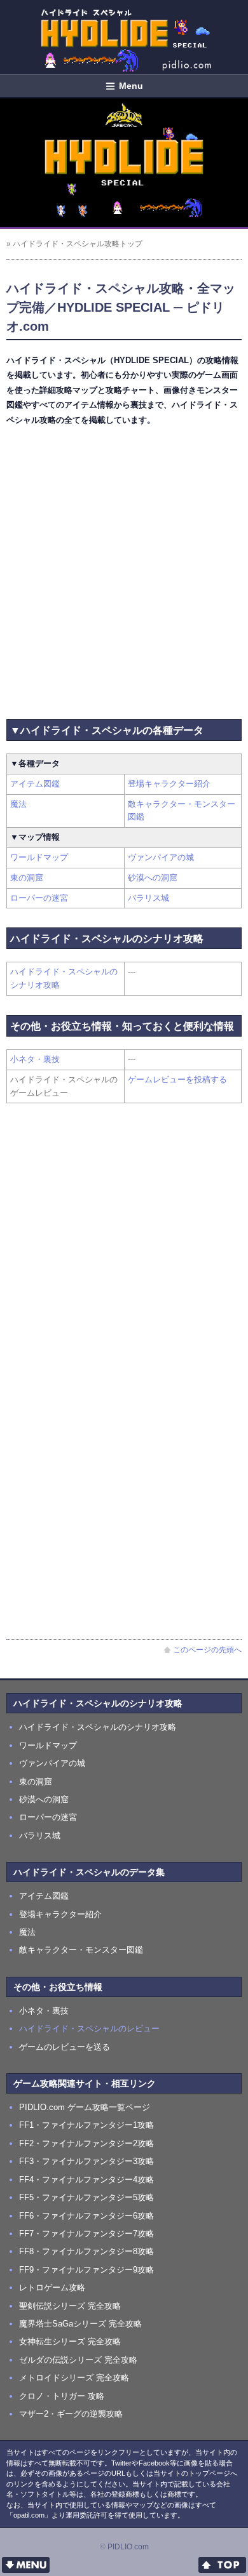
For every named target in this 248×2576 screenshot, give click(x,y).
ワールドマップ (39, 857)
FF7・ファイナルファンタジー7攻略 (86, 2234)
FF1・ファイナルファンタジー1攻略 (86, 2125)
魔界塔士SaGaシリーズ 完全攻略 (80, 2324)
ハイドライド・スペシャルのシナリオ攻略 (98, 1727)
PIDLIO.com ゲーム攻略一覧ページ (85, 2107)
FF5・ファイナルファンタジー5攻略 (86, 2197)
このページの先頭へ (207, 1650)
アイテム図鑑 (35, 784)
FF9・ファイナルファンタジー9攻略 (86, 2270)
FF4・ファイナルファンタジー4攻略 (86, 2180)
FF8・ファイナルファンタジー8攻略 (86, 2251)
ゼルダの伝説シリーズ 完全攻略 (78, 2360)
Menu (131, 86)
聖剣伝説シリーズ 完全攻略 (70, 2306)
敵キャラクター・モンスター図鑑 (81, 1950)
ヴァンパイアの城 (161, 857)
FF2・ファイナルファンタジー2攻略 (86, 2143)
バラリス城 (148, 898)
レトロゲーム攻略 (52, 2287)
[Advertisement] (124, 570)
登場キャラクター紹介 (169, 784)
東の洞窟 (27, 878)
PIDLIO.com (128, 2547)
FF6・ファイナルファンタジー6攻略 (86, 2216)
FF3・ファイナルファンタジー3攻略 (86, 2161)
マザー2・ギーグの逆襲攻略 (71, 2414)
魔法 (18, 804)
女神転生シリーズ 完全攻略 (70, 2341)
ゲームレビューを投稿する (177, 1079)
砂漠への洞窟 (153, 878)
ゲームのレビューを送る (65, 2047)
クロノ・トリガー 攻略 (62, 2396)
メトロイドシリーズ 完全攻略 (74, 2378)
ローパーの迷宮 (39, 898)
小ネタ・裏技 (35, 1059)
